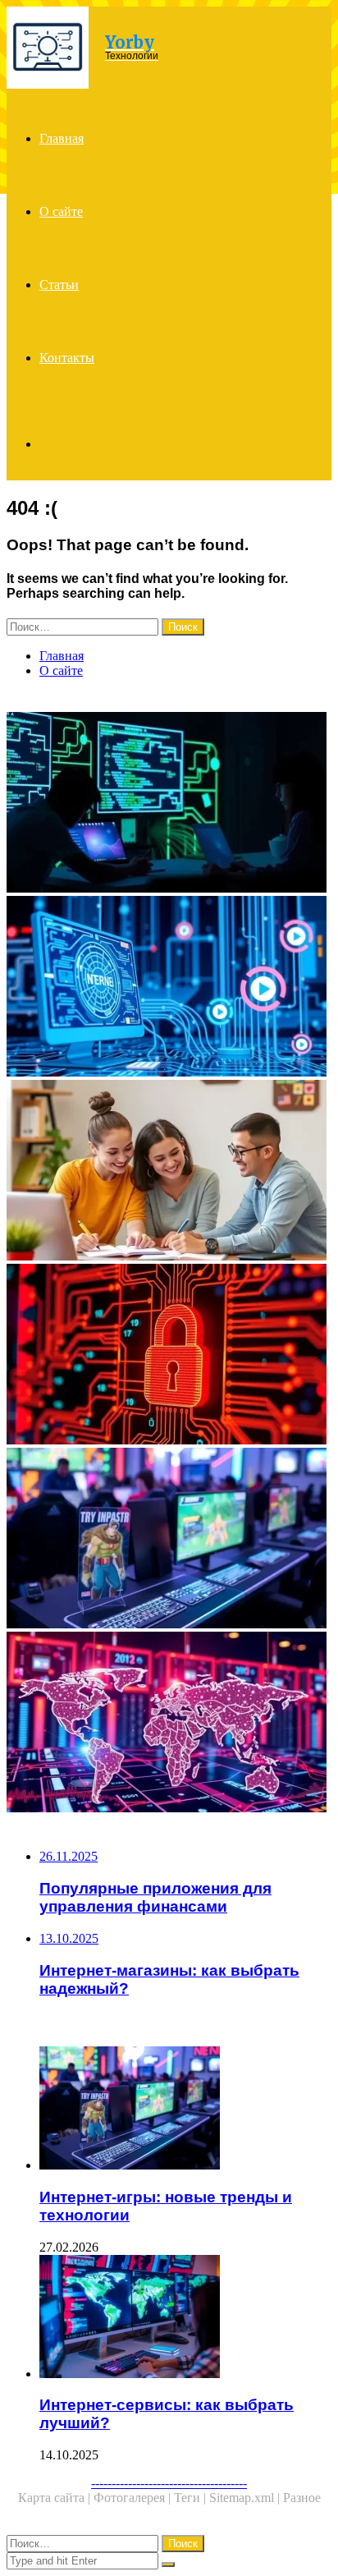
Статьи (59, 285)
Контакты (67, 358)
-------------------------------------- (169, 2483)
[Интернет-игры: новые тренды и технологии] (169, 1540)
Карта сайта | (56, 2498)
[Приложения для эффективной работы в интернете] (169, 804)
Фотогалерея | (134, 2498)
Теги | (192, 2498)
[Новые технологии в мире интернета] (169, 1724)
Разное (302, 2498)
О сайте (61, 211)
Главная (62, 138)
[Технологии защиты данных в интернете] (169, 1356)
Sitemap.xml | (246, 2498)
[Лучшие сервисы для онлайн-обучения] (169, 1172)
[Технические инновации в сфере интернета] (169, 988)
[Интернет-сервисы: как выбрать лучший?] (185, 2318)
